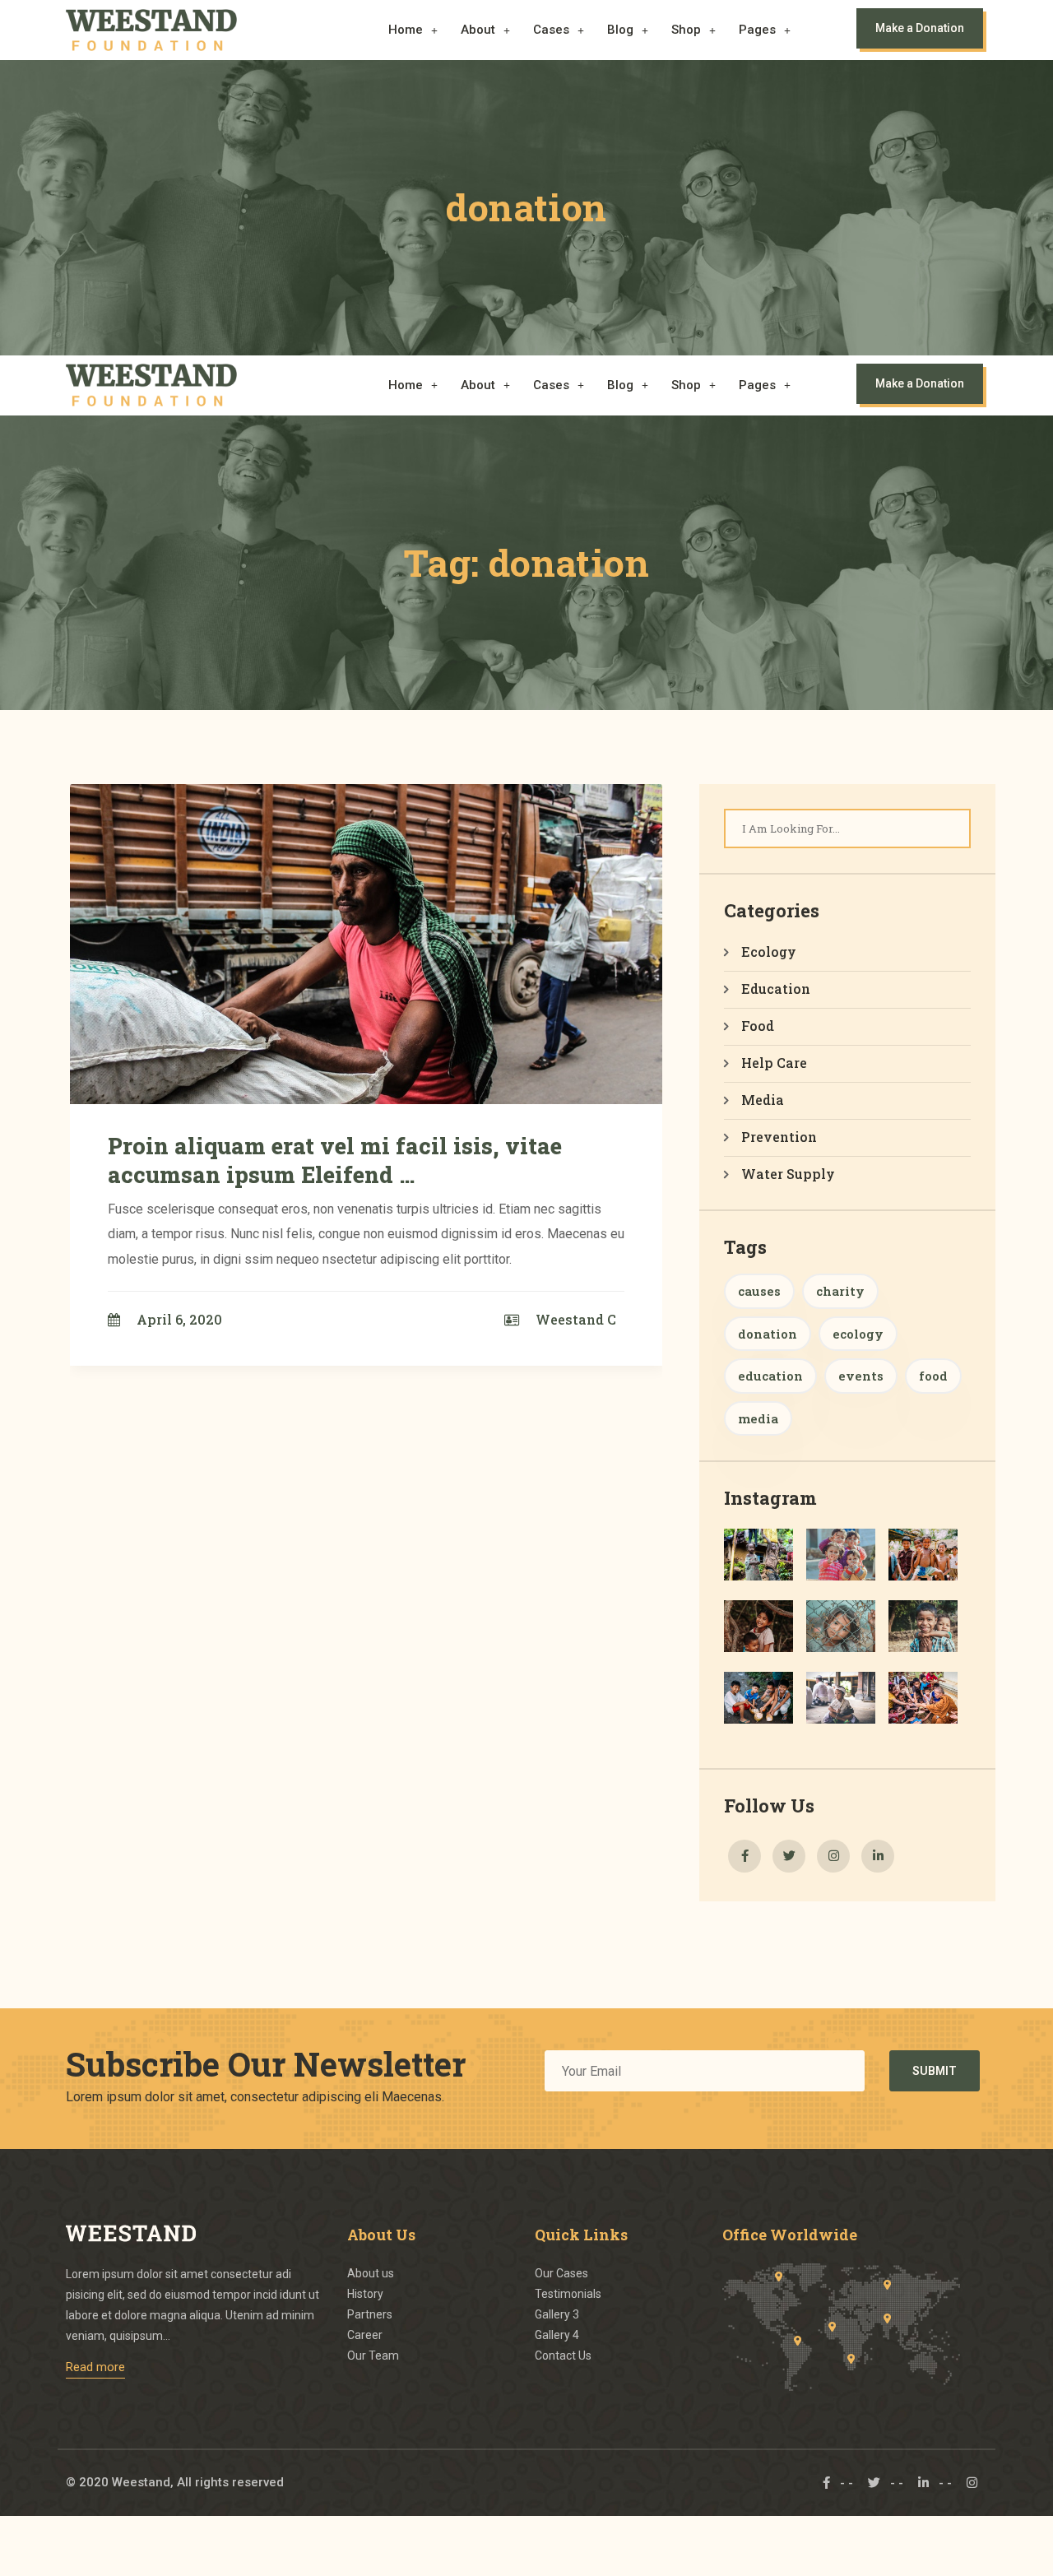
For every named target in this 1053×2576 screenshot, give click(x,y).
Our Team (373, 2356)
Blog (620, 30)
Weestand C (576, 1319)
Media (763, 1100)
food (933, 1376)
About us (371, 2273)
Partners (370, 2314)
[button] (413, 30)
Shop (686, 30)
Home (406, 30)
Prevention (779, 1137)
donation (768, 1334)
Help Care (774, 1063)
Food (758, 1026)
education (770, 1376)
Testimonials (568, 2294)
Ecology (769, 951)
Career (365, 2335)
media (758, 1418)
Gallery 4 (557, 2335)
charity (840, 1291)
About (478, 30)
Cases (551, 30)
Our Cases (561, 2273)
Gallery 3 (557, 2314)
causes (759, 1291)
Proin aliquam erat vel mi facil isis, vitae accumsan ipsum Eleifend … (335, 1160)
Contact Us (563, 2356)
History (365, 2294)
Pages (757, 30)
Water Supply (788, 1174)
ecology (858, 1334)
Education (776, 989)
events (861, 1376)
